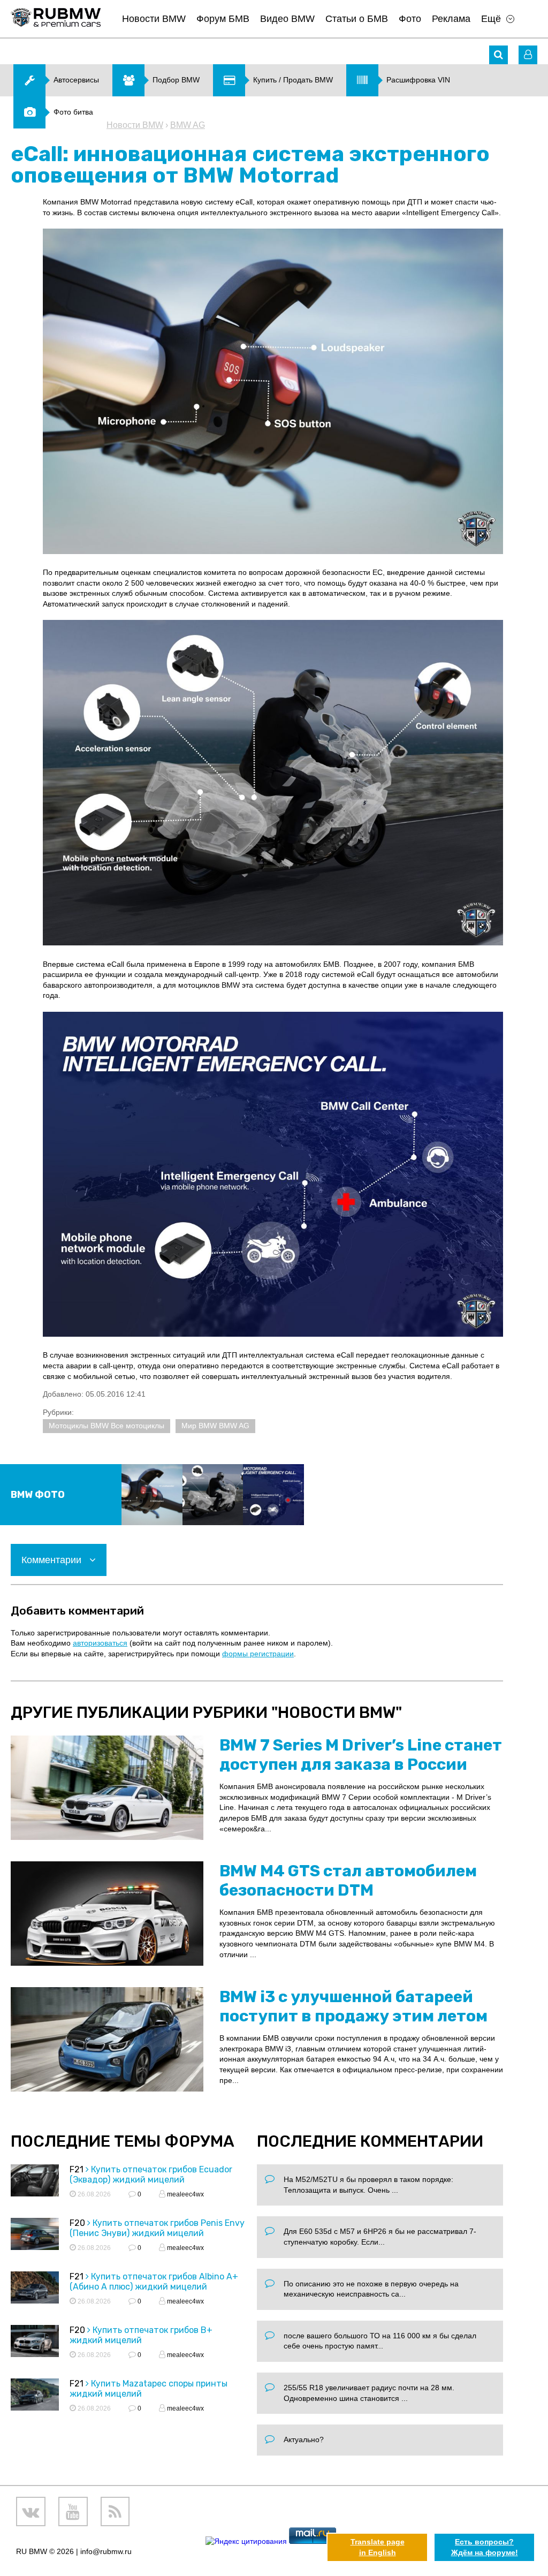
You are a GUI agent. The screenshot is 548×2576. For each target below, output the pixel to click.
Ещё (491, 19)
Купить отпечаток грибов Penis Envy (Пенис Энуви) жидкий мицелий (157, 2228)
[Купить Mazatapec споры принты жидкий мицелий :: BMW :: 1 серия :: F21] (35, 2396)
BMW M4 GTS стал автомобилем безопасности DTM (348, 1881)
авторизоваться (100, 1643)
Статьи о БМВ (357, 19)
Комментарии (53, 1560)
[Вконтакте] (31, 2511)
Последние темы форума (123, 2141)
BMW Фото (38, 1495)
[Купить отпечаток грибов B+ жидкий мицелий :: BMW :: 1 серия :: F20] (35, 2343)
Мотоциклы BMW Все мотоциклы (106, 1426)
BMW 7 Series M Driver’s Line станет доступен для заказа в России (361, 1755)
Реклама (451, 19)
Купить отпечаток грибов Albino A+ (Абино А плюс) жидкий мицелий (154, 2282)
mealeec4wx (185, 2194)
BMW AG (188, 125)
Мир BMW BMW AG (215, 1426)
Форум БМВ (223, 19)
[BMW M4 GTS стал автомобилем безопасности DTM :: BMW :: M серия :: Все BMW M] (107, 1914)
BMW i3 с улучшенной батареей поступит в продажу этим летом (353, 2006)
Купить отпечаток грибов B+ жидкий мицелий (141, 2335)
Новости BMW (154, 19)
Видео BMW (287, 19)
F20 (77, 2223)
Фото (410, 19)
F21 (77, 2169)
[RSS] (115, 2511)
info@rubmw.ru (106, 2551)
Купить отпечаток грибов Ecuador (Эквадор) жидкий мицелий (151, 2175)
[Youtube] (73, 2511)
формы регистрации (258, 1654)
